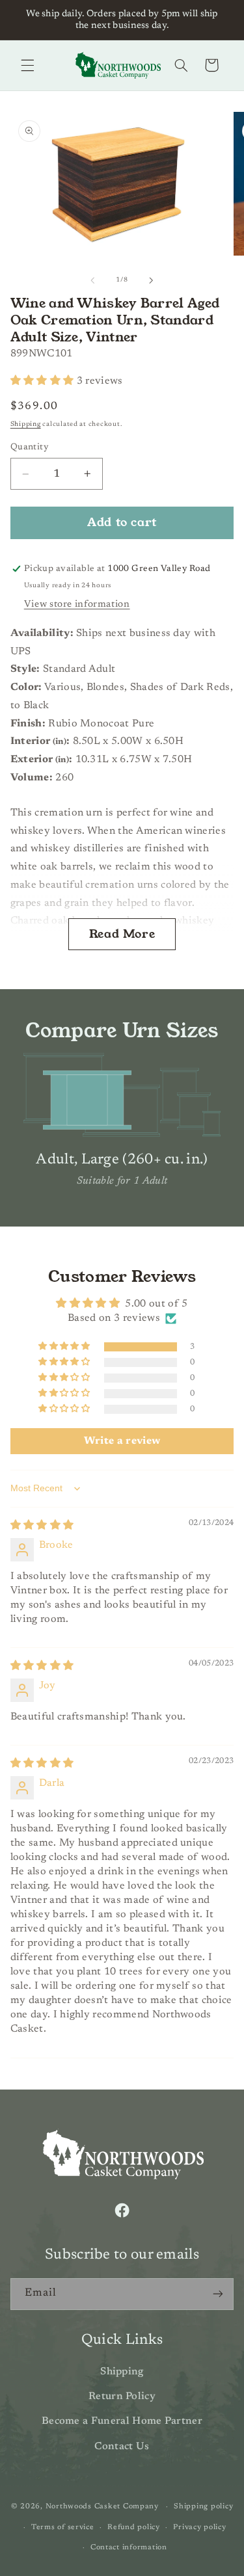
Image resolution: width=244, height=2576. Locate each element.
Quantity (29, 447)
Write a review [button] (122, 1441)
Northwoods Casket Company (102, 2507)
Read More (122, 934)
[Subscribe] (218, 2294)
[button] (27, 65)
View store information (77, 604)
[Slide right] (152, 280)
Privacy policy (199, 2528)
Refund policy (134, 2528)
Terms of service (63, 2528)
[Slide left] (92, 280)
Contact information (129, 2548)
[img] (42, 1526)
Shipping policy (203, 2507)
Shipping (26, 424)
